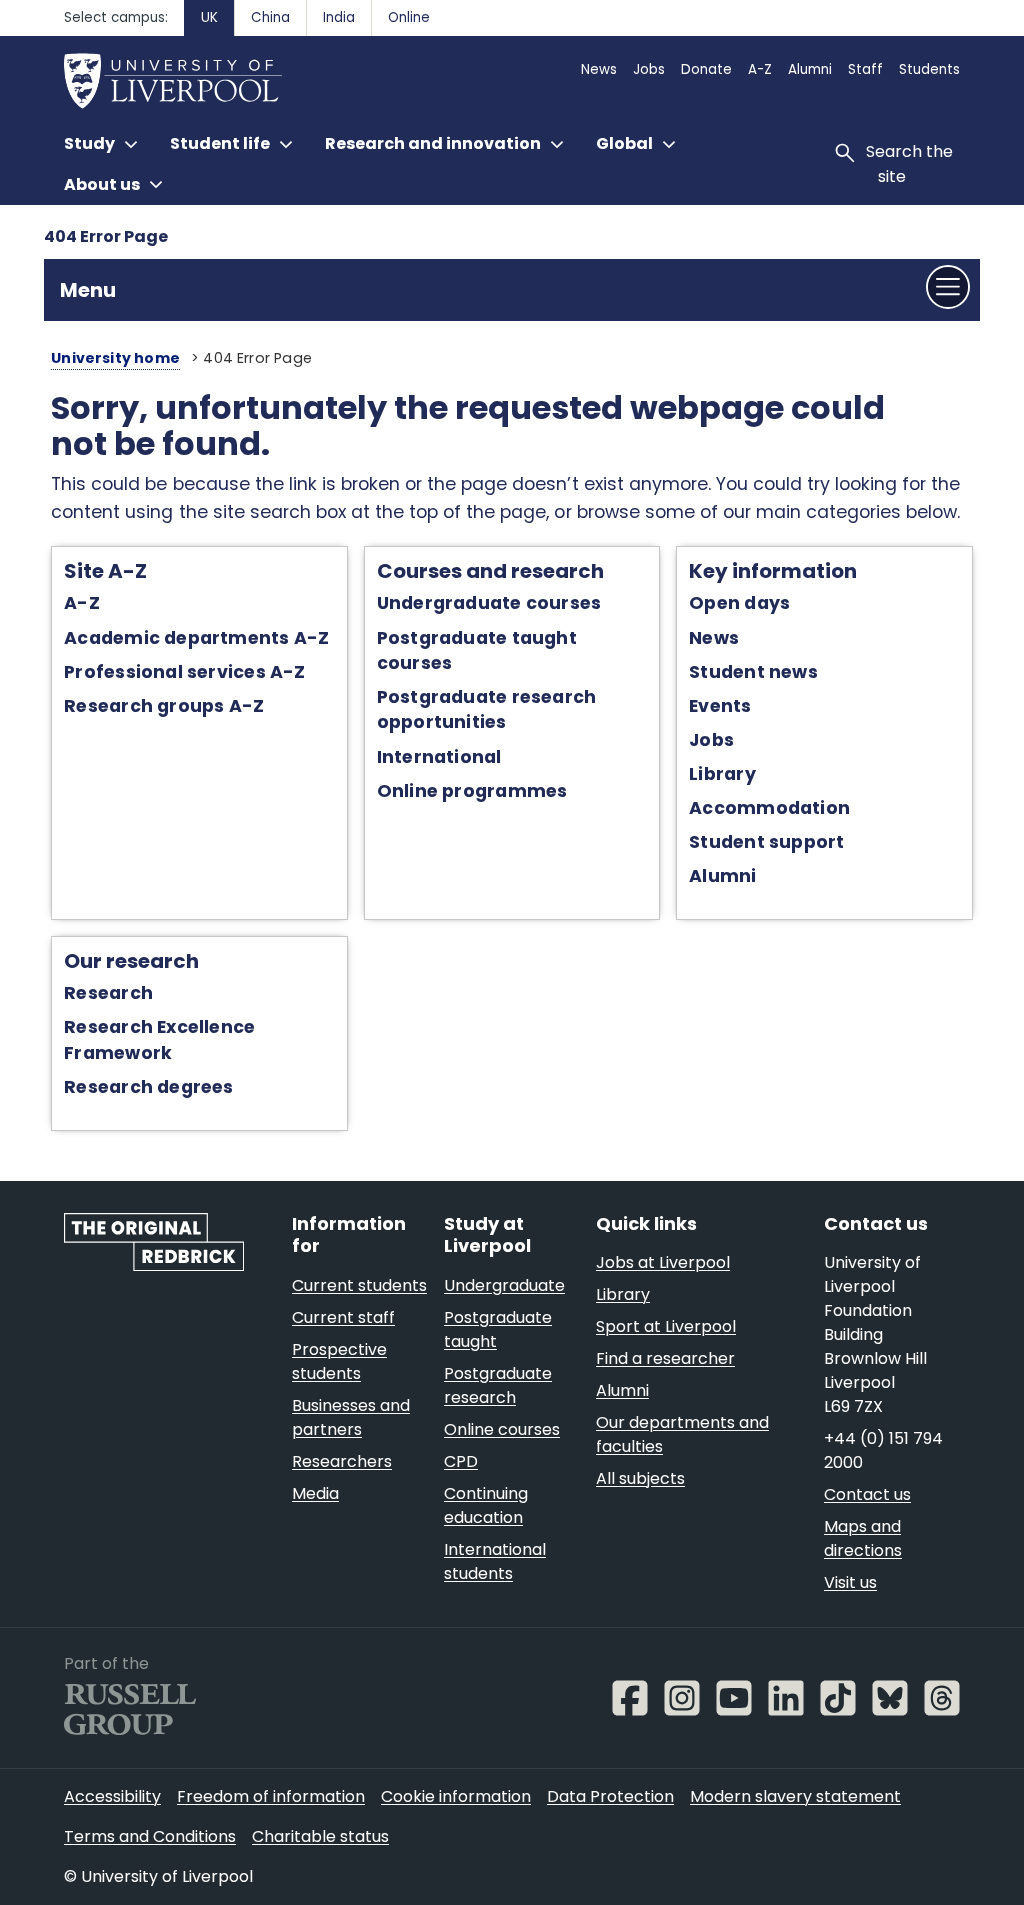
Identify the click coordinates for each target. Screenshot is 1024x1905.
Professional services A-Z (184, 672)
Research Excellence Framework (159, 1039)
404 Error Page (106, 236)
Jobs (711, 740)
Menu (88, 290)
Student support (766, 842)
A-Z (82, 603)
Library (722, 774)
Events (720, 706)
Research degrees (149, 1087)
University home (115, 358)
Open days (739, 603)
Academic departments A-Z (196, 638)
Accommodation (769, 808)
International (439, 757)
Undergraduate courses (489, 603)
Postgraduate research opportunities (487, 709)
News (714, 638)
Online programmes (472, 791)
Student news (753, 672)
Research (108, 993)
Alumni (722, 876)
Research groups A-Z (164, 706)
